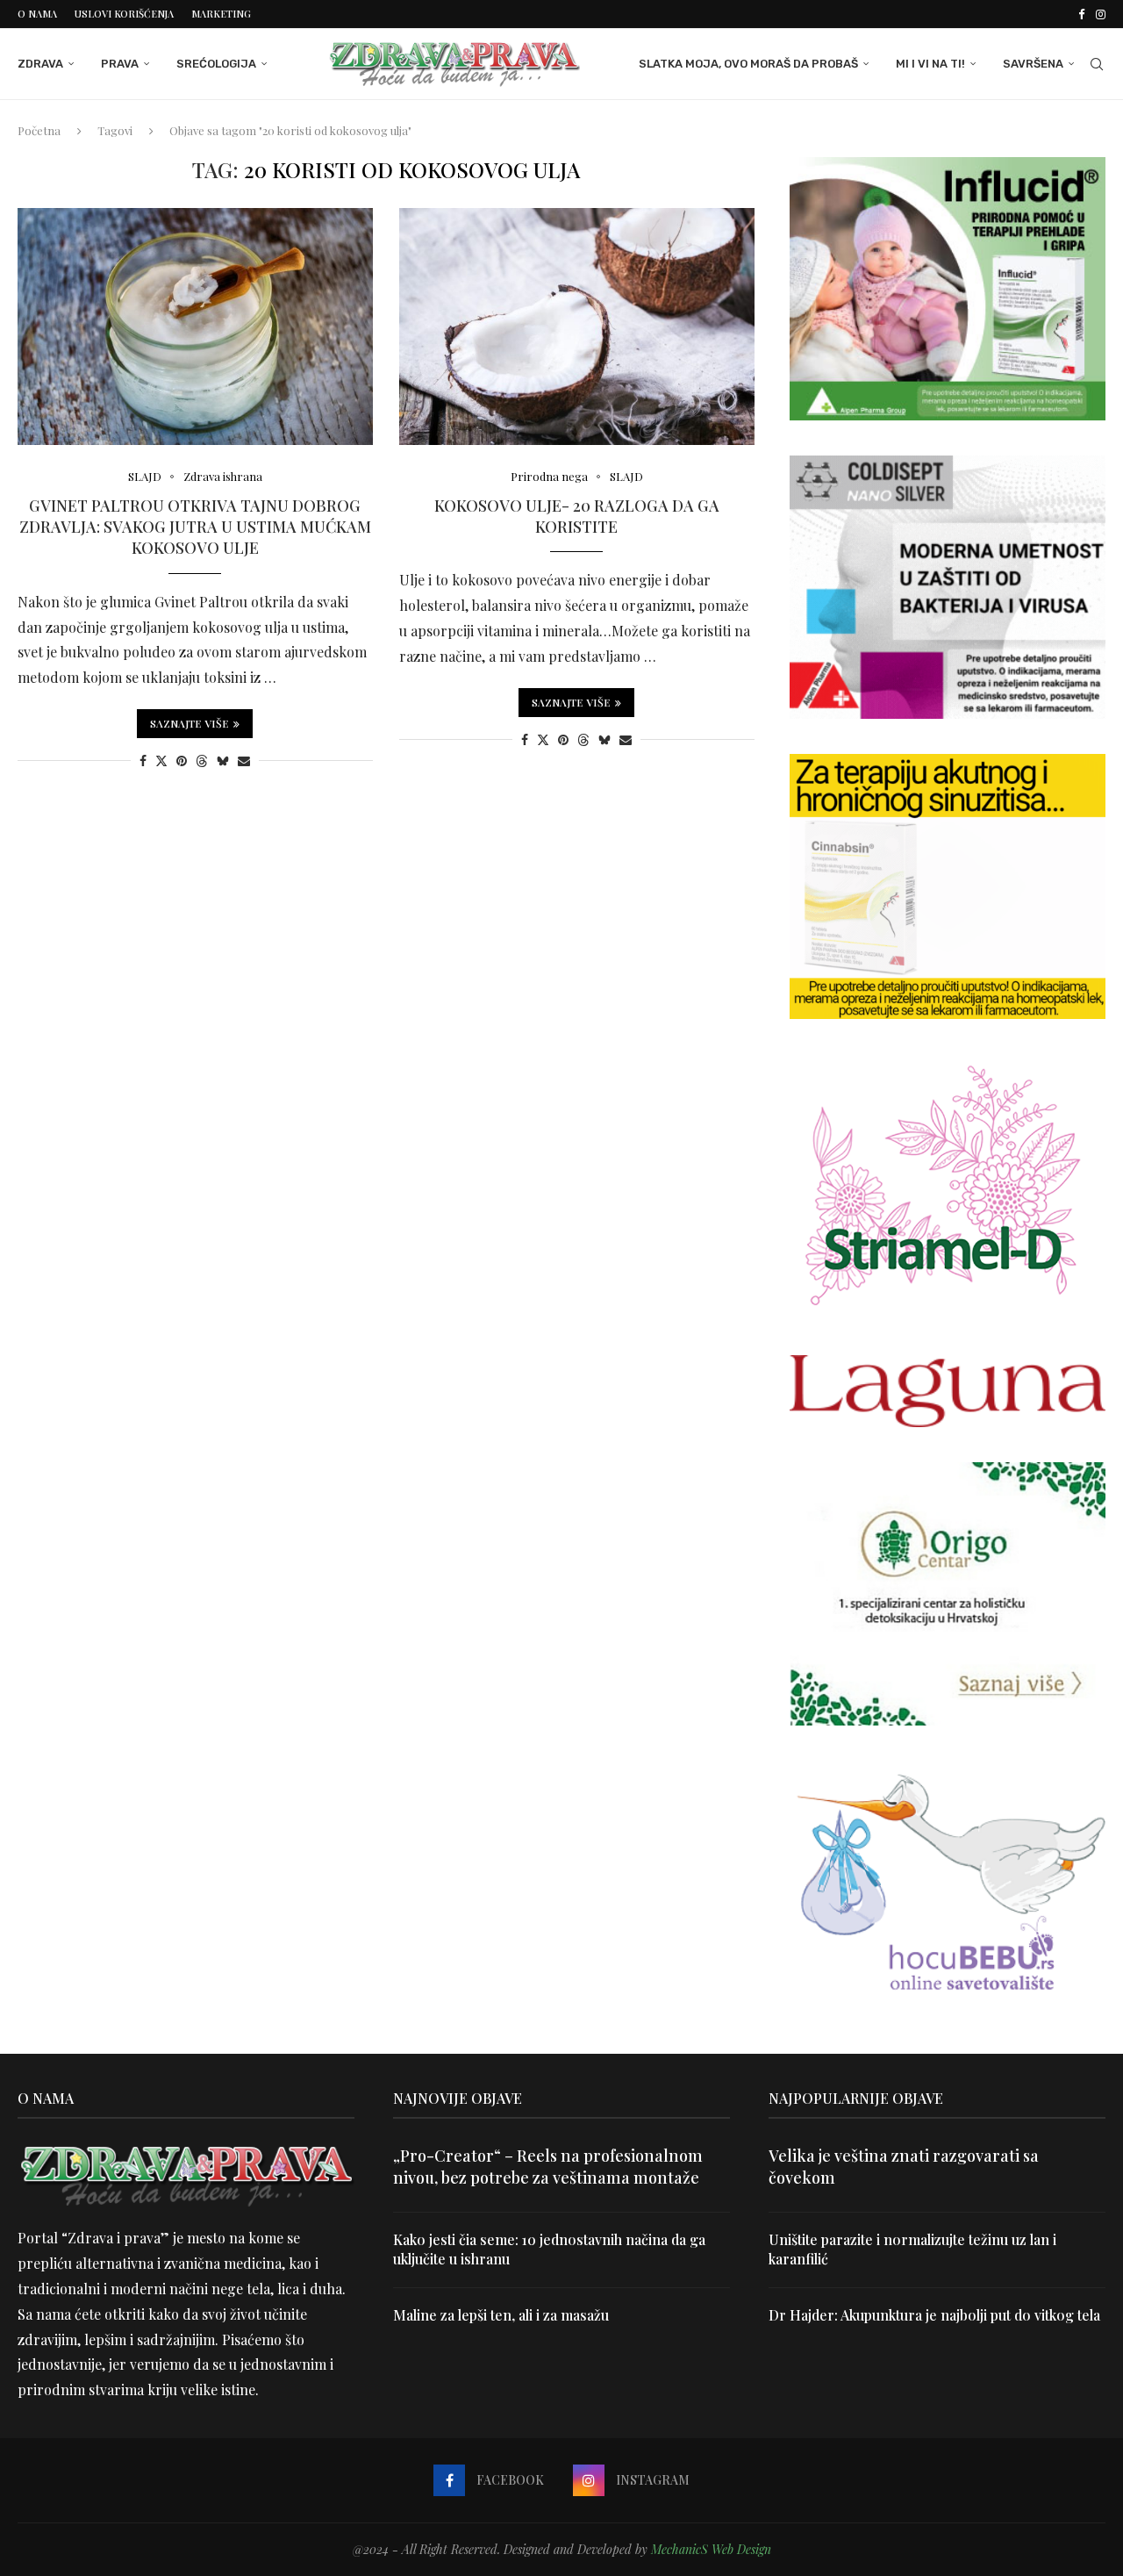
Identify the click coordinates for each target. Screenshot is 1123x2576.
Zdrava (40, 64)
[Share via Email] (244, 761)
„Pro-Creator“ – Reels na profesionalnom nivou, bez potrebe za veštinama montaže (548, 2167)
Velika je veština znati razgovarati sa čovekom (904, 2167)
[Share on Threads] (202, 761)
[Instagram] (1101, 14)
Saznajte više (190, 723)
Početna (39, 130)
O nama (37, 14)
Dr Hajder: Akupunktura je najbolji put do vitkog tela (934, 2315)
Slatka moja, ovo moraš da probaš (748, 64)
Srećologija (216, 64)
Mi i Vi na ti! (930, 64)
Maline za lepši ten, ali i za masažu (501, 2315)
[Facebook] (1081, 14)
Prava (120, 64)
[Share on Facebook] (143, 761)
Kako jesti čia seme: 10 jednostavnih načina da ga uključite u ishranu (549, 2249)
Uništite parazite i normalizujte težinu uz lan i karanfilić (912, 2249)
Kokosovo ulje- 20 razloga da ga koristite (577, 516)
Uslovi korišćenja (124, 14)
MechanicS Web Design (711, 2549)
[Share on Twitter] (161, 761)
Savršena (1033, 64)
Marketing (221, 14)
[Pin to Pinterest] (182, 761)
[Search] (1097, 64)
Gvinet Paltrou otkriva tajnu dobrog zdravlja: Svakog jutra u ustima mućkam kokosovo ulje (195, 527)
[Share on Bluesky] (223, 761)
